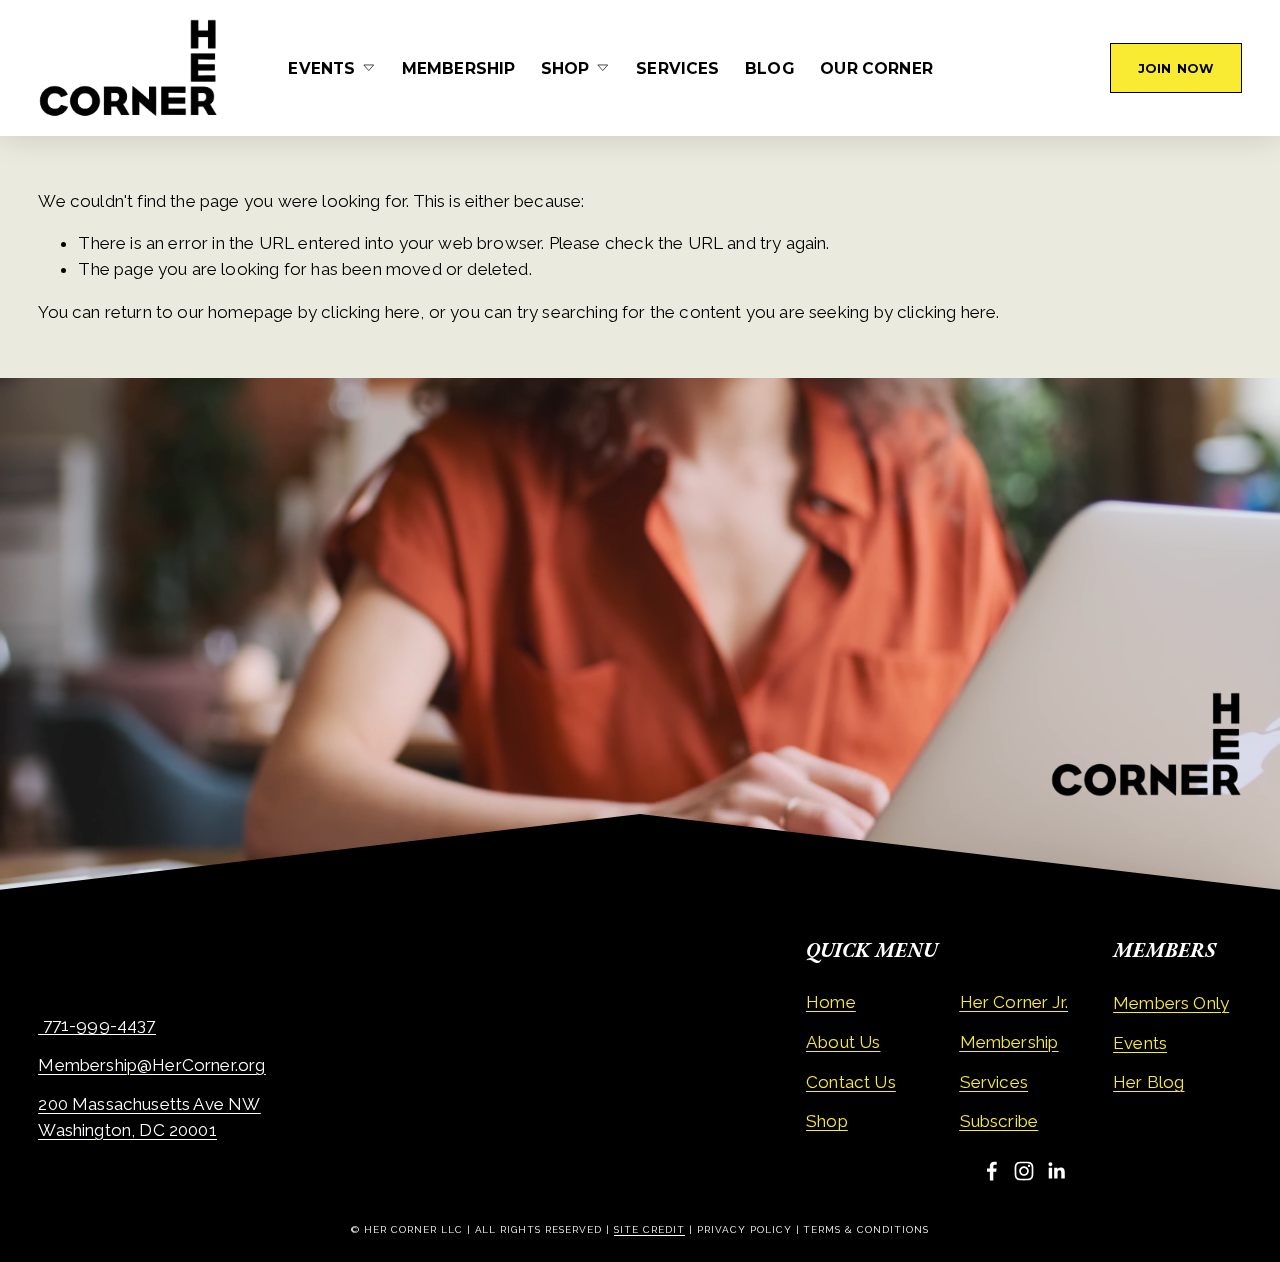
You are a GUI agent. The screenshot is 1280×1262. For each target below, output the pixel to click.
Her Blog (1148, 1082)
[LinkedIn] (1056, 1171)
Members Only (1171, 1003)
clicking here (370, 312)
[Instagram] (1024, 1171)
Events (1140, 1043)
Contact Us (851, 1082)
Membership (459, 68)
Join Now (1176, 68)
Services (677, 68)
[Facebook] (992, 1171)
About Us (843, 1042)
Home (831, 1003)
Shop (827, 1122)
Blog (770, 68)
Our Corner (876, 68)
